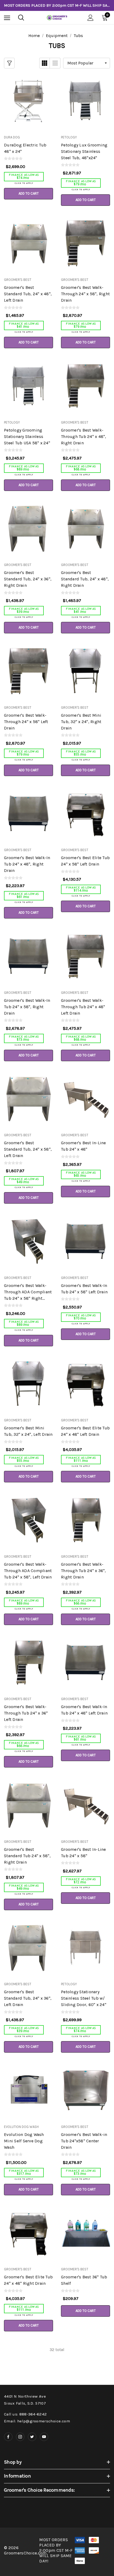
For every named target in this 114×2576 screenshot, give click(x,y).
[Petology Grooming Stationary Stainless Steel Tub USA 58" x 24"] (28, 386)
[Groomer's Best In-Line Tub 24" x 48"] (85, 1099)
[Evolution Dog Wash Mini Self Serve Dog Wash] (28, 2090)
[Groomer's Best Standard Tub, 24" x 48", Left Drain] (28, 243)
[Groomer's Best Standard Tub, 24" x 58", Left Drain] (28, 1099)
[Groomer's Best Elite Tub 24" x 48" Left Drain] (85, 1384)
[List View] (55, 63)
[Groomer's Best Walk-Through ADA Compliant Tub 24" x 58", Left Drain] (28, 1520)
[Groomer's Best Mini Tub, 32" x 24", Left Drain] (28, 1384)
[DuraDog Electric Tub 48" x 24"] (28, 101)
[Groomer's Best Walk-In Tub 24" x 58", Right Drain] (28, 956)
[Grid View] (45, 63)
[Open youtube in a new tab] (44, 2437)
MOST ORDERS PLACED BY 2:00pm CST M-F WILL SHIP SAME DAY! (57, 5)
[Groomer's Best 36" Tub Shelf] (85, 2233)
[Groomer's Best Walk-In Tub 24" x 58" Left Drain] (85, 1241)
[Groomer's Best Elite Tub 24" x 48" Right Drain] (28, 2233)
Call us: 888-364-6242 (25, 2414)
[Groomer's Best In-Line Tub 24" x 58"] (85, 1805)
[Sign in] (91, 18)
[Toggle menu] (7, 18)
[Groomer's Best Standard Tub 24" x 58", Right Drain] (28, 1805)
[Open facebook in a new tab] (8, 2437)
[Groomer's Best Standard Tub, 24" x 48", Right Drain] (85, 528)
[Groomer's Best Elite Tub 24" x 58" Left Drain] (85, 814)
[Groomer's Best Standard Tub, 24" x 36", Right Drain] (28, 528)
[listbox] (87, 63)
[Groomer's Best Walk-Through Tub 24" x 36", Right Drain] (85, 1520)
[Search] (21, 18)
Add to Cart (29, 193)
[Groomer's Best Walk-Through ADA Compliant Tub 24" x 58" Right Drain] (28, 1241)
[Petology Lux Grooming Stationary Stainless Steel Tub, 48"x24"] (85, 101)
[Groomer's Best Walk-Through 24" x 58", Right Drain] (85, 243)
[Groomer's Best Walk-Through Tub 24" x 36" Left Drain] (28, 1663)
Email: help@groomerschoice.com (37, 2421)
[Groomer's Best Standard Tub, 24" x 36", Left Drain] (28, 1948)
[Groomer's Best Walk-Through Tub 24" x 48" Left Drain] (85, 956)
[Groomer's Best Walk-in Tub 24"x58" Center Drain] (85, 2090)
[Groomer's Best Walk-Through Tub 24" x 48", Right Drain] (85, 386)
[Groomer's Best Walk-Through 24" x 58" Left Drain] (28, 671)
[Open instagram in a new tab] (20, 2437)
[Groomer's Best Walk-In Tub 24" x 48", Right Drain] (28, 814)
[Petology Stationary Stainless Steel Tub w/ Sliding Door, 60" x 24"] (85, 1948)
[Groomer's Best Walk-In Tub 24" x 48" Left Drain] (85, 1663)
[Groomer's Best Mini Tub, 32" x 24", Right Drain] (85, 671)
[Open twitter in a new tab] (32, 2437)
